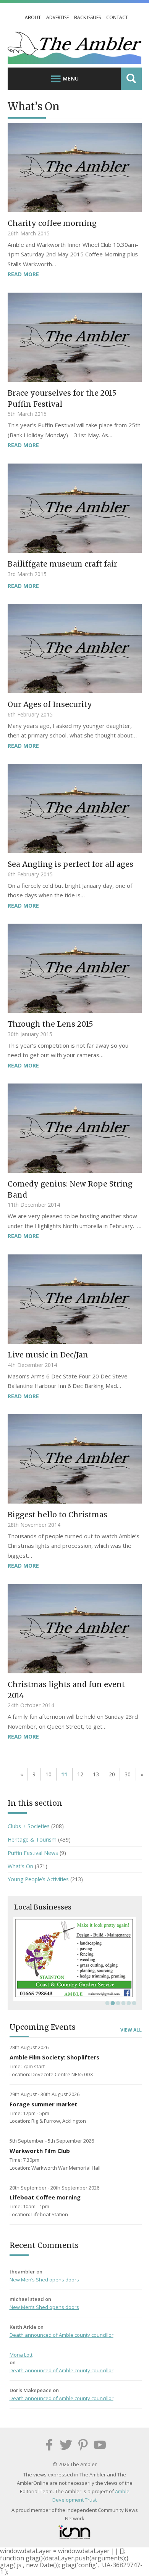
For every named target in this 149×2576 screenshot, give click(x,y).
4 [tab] (123, 2003)
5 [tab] (128, 2003)
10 (49, 1774)
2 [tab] (112, 2003)
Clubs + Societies (29, 1826)
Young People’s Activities (38, 1879)
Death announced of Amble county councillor (62, 2335)
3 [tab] (117, 2003)
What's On (20, 1866)
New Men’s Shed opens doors (44, 2280)
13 (96, 1774)
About (33, 17)
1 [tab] (107, 2003)
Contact (117, 17)
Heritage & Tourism (32, 1839)
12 (80, 1774)
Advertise (57, 17)
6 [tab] (133, 2003)
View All (131, 2030)
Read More (23, 274)
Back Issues (87, 17)
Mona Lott (21, 2355)
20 (112, 1774)
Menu (71, 78)
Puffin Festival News (33, 1853)
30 (128, 1774)
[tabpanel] (75, 1959)
